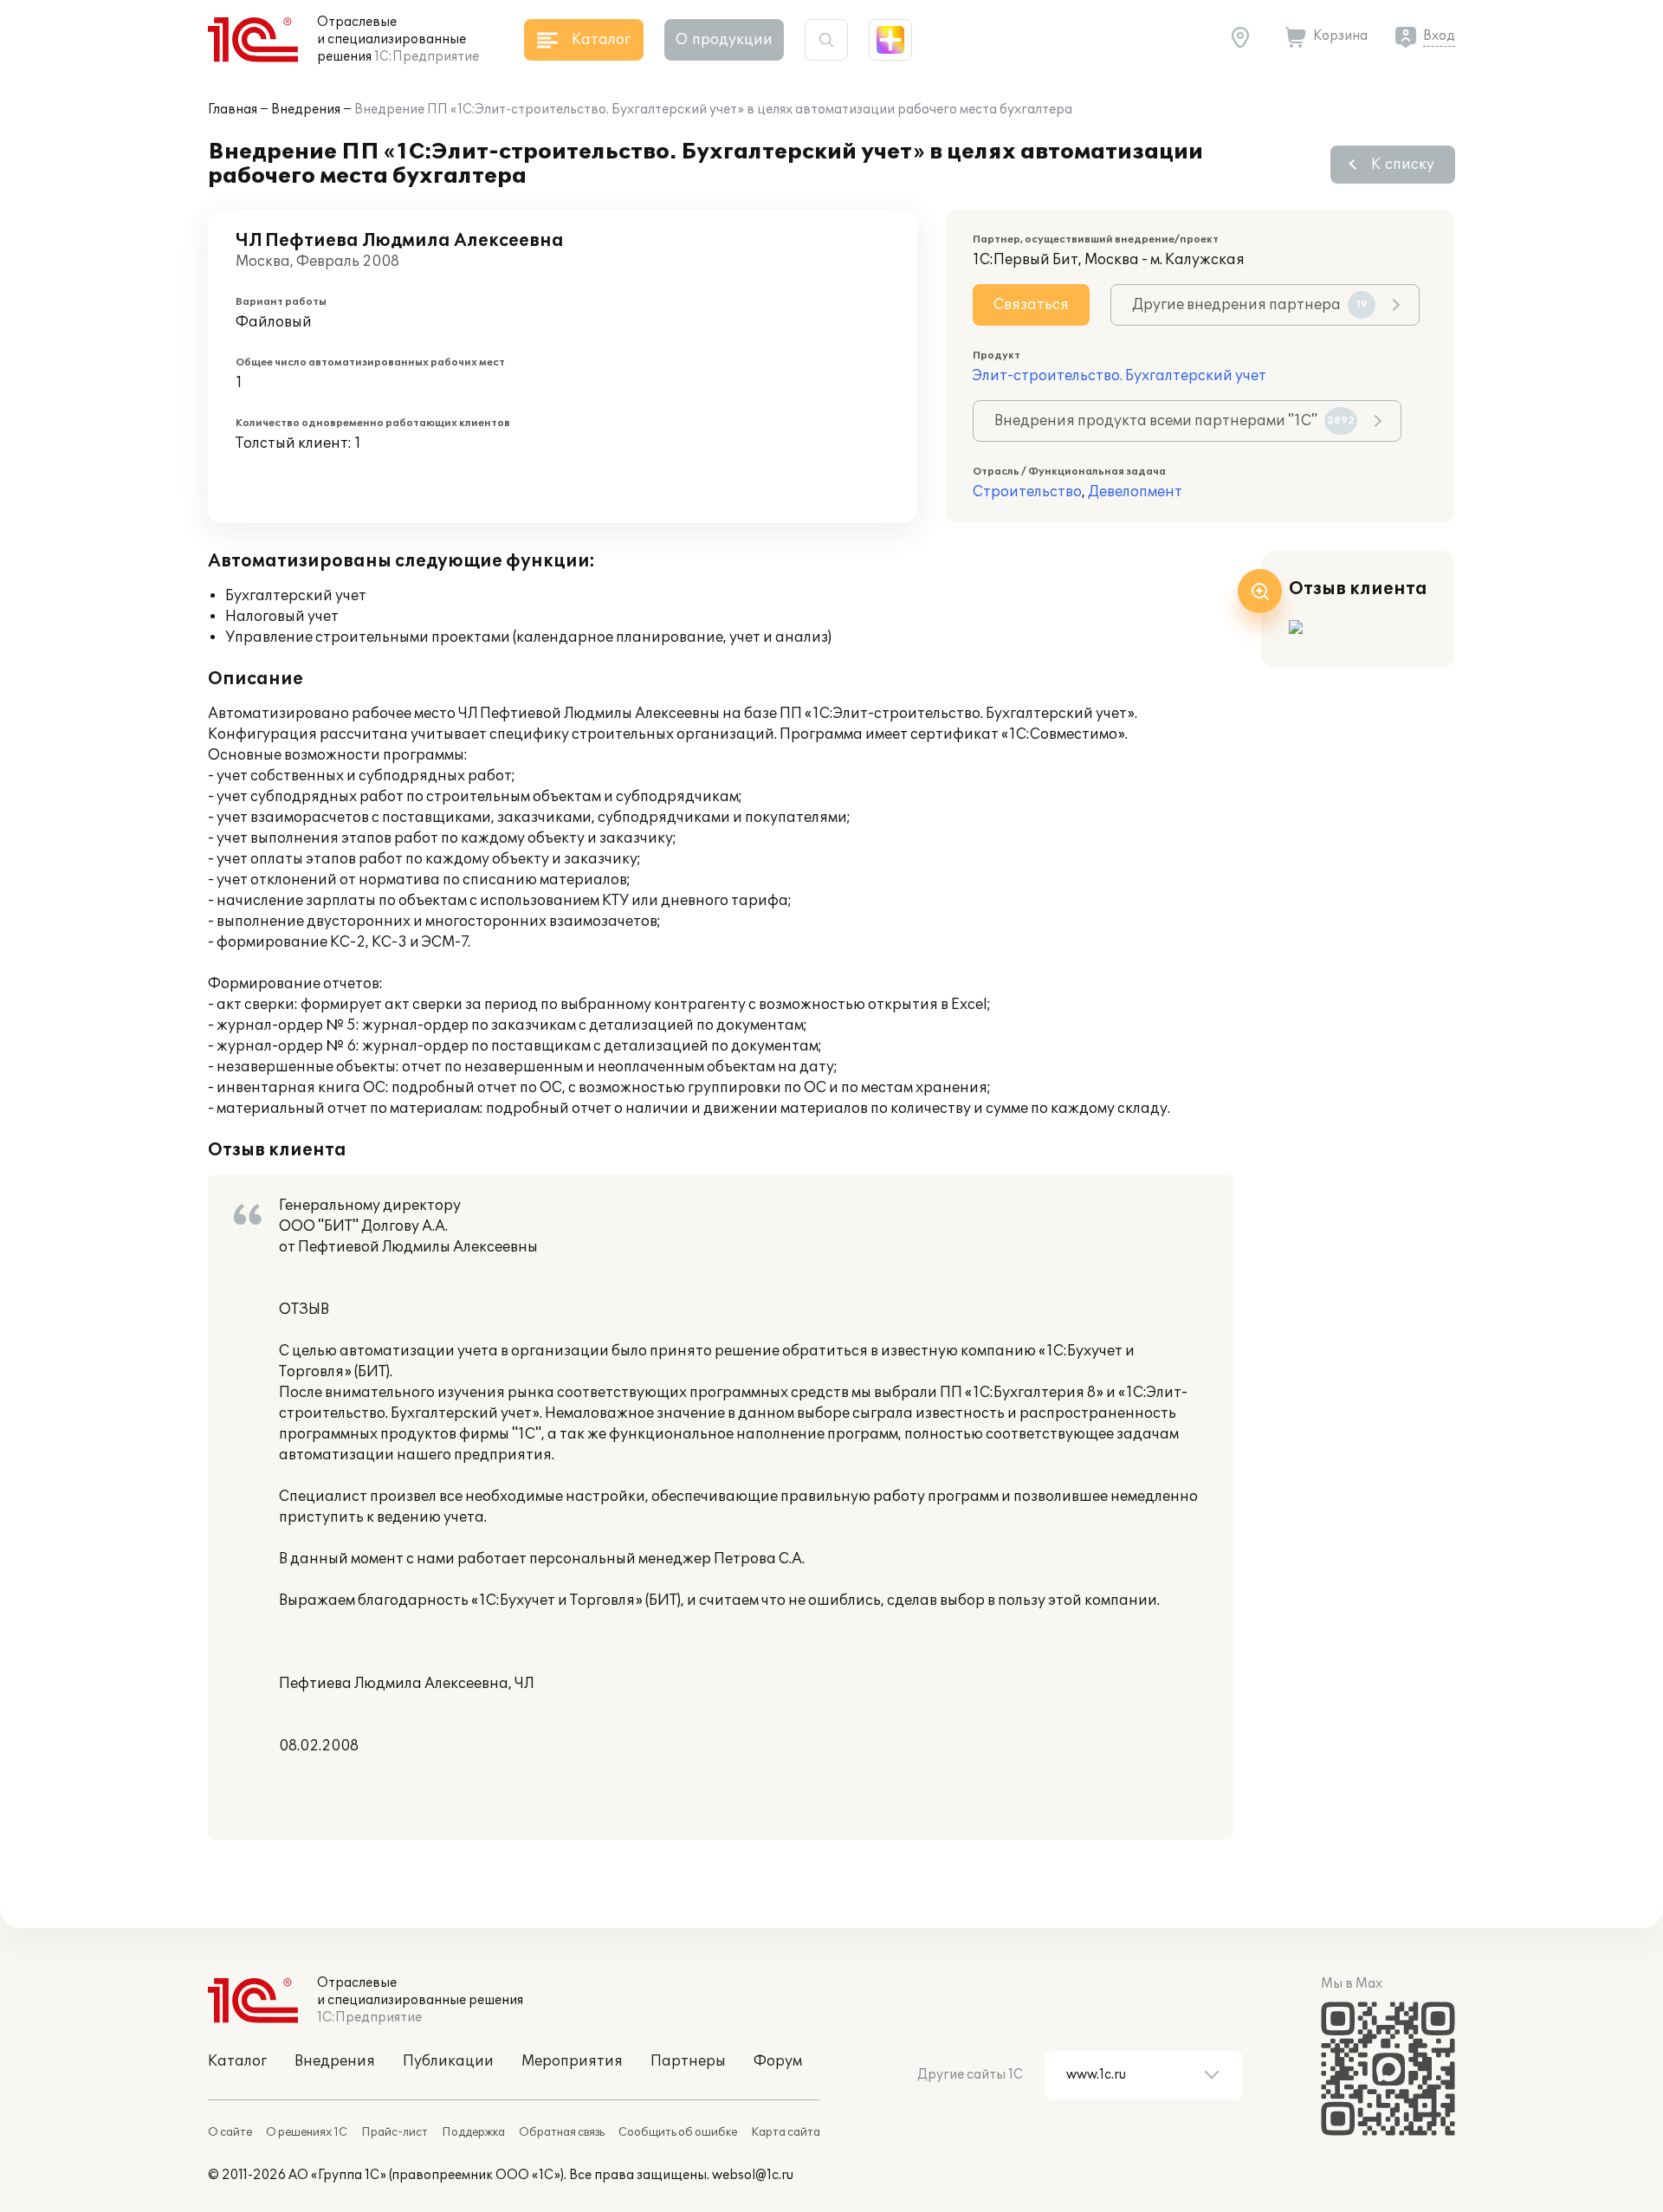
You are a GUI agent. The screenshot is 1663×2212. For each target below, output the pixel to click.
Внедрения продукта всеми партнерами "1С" (1174, 421)
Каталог (237, 2061)
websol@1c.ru (753, 2175)
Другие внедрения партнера (1250, 305)
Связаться (1031, 305)
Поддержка (473, 2132)
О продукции (724, 40)
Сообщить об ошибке (678, 2132)
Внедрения (306, 110)
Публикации (448, 2061)
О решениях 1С (307, 2132)
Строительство (1027, 492)
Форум (778, 2061)
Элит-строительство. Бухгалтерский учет (1119, 376)
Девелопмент (1135, 492)
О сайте (230, 2132)
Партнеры (688, 2061)
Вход (1439, 36)
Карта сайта (786, 2132)
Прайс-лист (395, 2132)
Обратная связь (562, 2132)
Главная (233, 110)
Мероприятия (572, 2061)
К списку (1403, 165)
